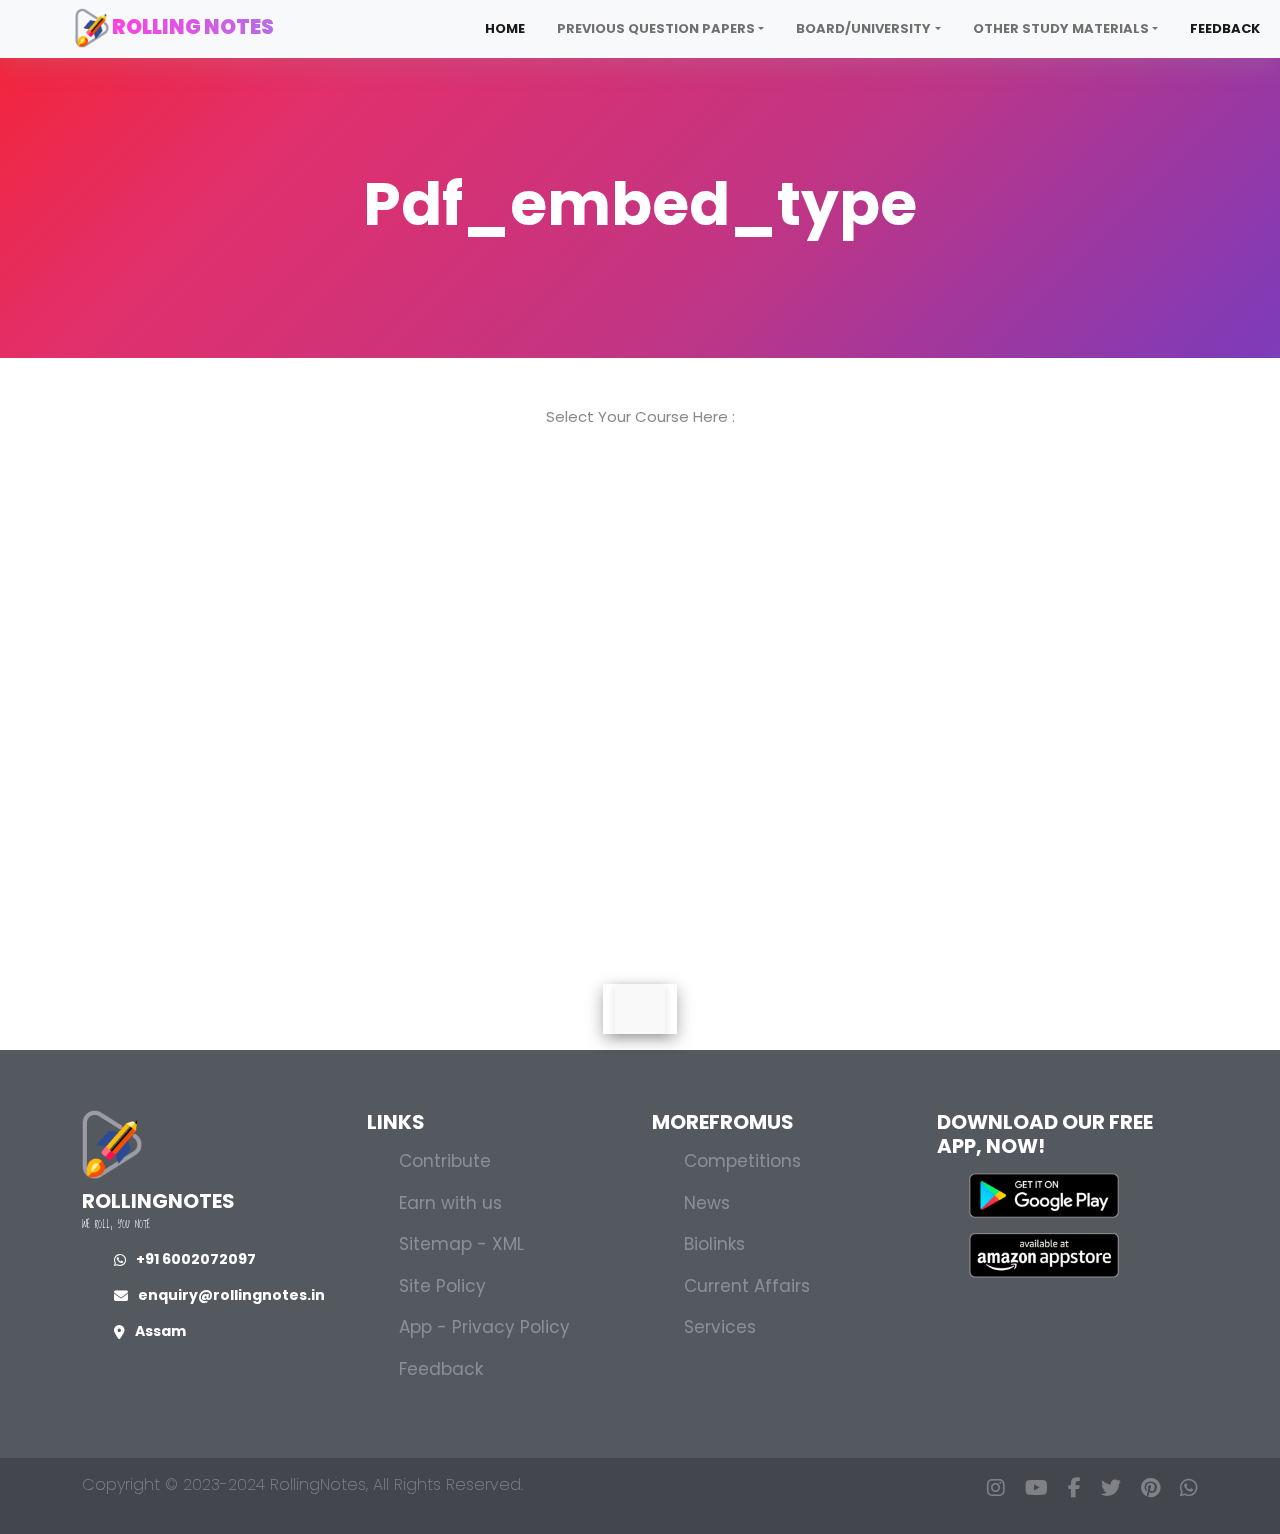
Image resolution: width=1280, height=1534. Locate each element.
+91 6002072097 (196, 1259)
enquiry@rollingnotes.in (231, 1295)
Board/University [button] (863, 28)
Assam (160, 1331)
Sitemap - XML (461, 1244)
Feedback (1225, 28)
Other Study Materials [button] (1061, 28)
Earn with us (450, 1203)
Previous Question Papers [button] (656, 28)
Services (720, 1327)
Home (505, 28)
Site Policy (442, 1286)
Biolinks (714, 1244)
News (707, 1203)
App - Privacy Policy (484, 1327)
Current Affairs (747, 1286)
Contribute (445, 1161)
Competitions (742, 1161)
